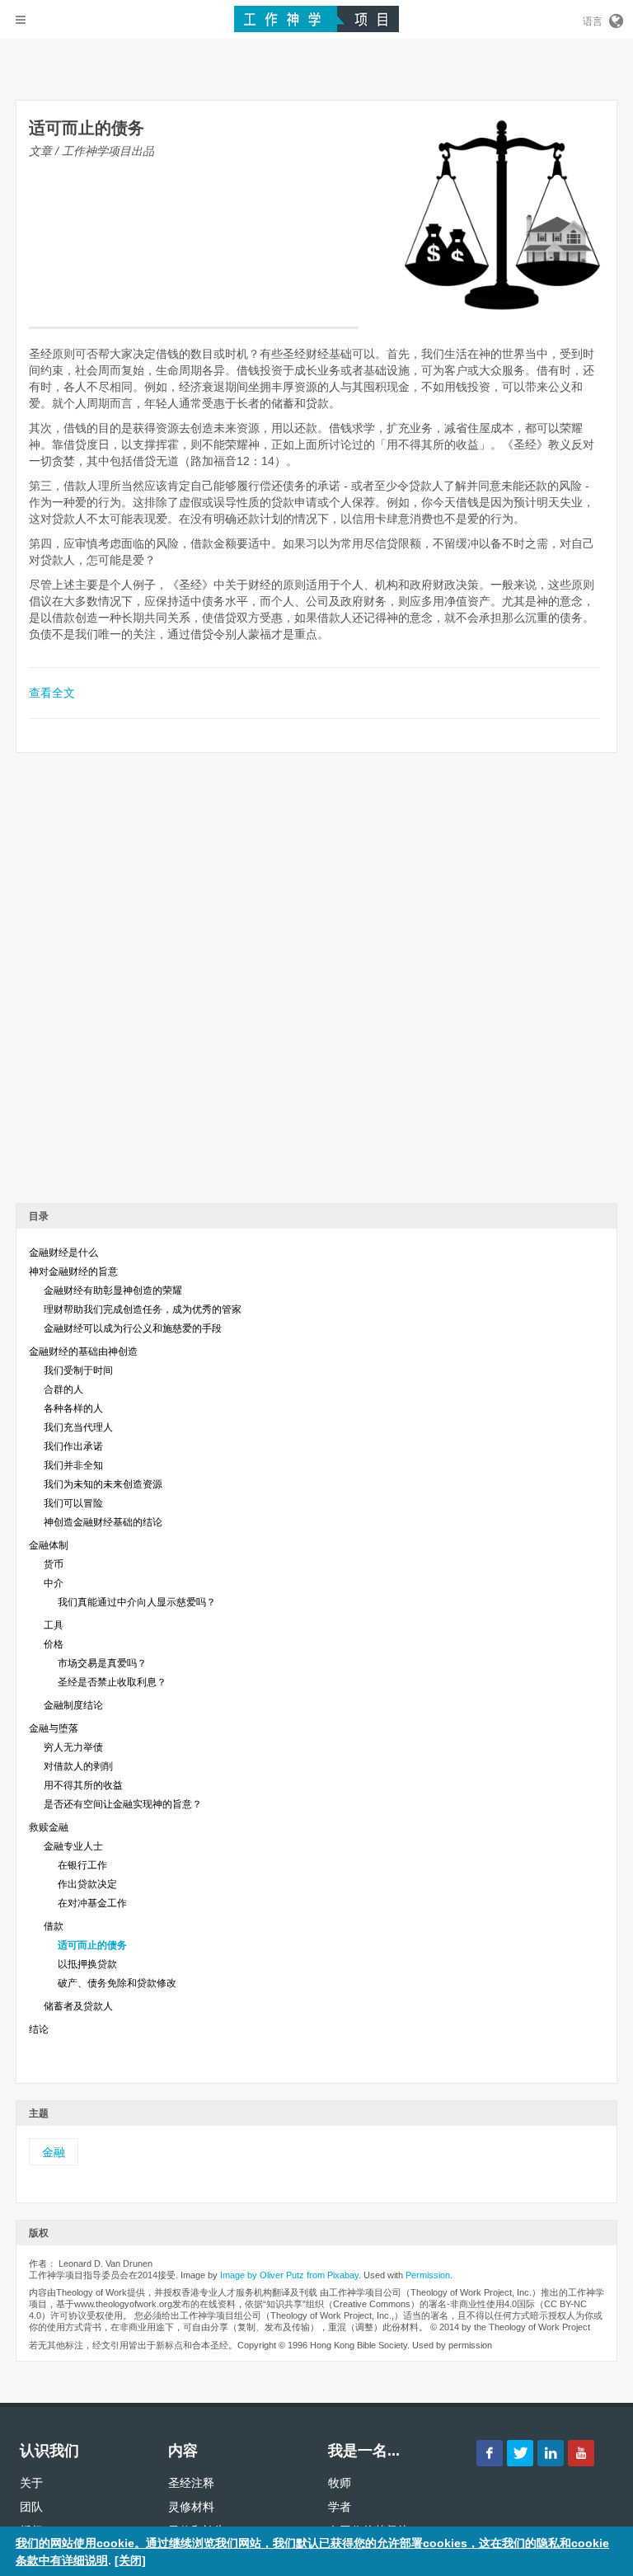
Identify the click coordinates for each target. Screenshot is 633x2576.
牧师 (340, 2483)
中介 (54, 1583)
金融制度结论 (73, 1705)
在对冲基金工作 (92, 1903)
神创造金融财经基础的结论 (103, 1522)
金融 (54, 2152)
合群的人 (63, 1389)
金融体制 (49, 1545)
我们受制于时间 (78, 1370)
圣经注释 (191, 2483)
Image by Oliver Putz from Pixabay (289, 2275)
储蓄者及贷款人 (78, 2006)
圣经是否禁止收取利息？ (112, 1682)
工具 (54, 1625)
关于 (31, 2483)
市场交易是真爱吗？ (102, 1663)
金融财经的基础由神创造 (83, 1351)
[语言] (615, 18)
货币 (54, 1564)
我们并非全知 (73, 1465)
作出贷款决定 (87, 1884)
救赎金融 (49, 1827)
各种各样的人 (73, 1408)
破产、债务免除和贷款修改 (117, 1983)
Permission (428, 2275)
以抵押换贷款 (87, 1964)
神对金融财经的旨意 (73, 1272)
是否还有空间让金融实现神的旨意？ (123, 1804)
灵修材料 (191, 2507)
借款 (54, 1926)
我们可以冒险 (73, 1503)
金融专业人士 (73, 1846)
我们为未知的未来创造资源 (103, 1484)
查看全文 (52, 693)
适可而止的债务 (92, 1945)
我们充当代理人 (78, 1427)
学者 (340, 2507)
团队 (31, 2507)
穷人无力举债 (73, 1747)
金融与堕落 (54, 1728)
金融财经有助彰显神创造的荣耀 (113, 1290)
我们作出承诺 (73, 1446)
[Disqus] (316, 984)
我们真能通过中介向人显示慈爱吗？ (137, 1602)
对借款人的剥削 (78, 1766)
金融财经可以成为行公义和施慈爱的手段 (133, 1328)
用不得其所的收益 (83, 1785)
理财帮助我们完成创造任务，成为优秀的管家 (143, 1309)
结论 (39, 2029)
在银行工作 (82, 1865)
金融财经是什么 (63, 1253)
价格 (54, 1644)
